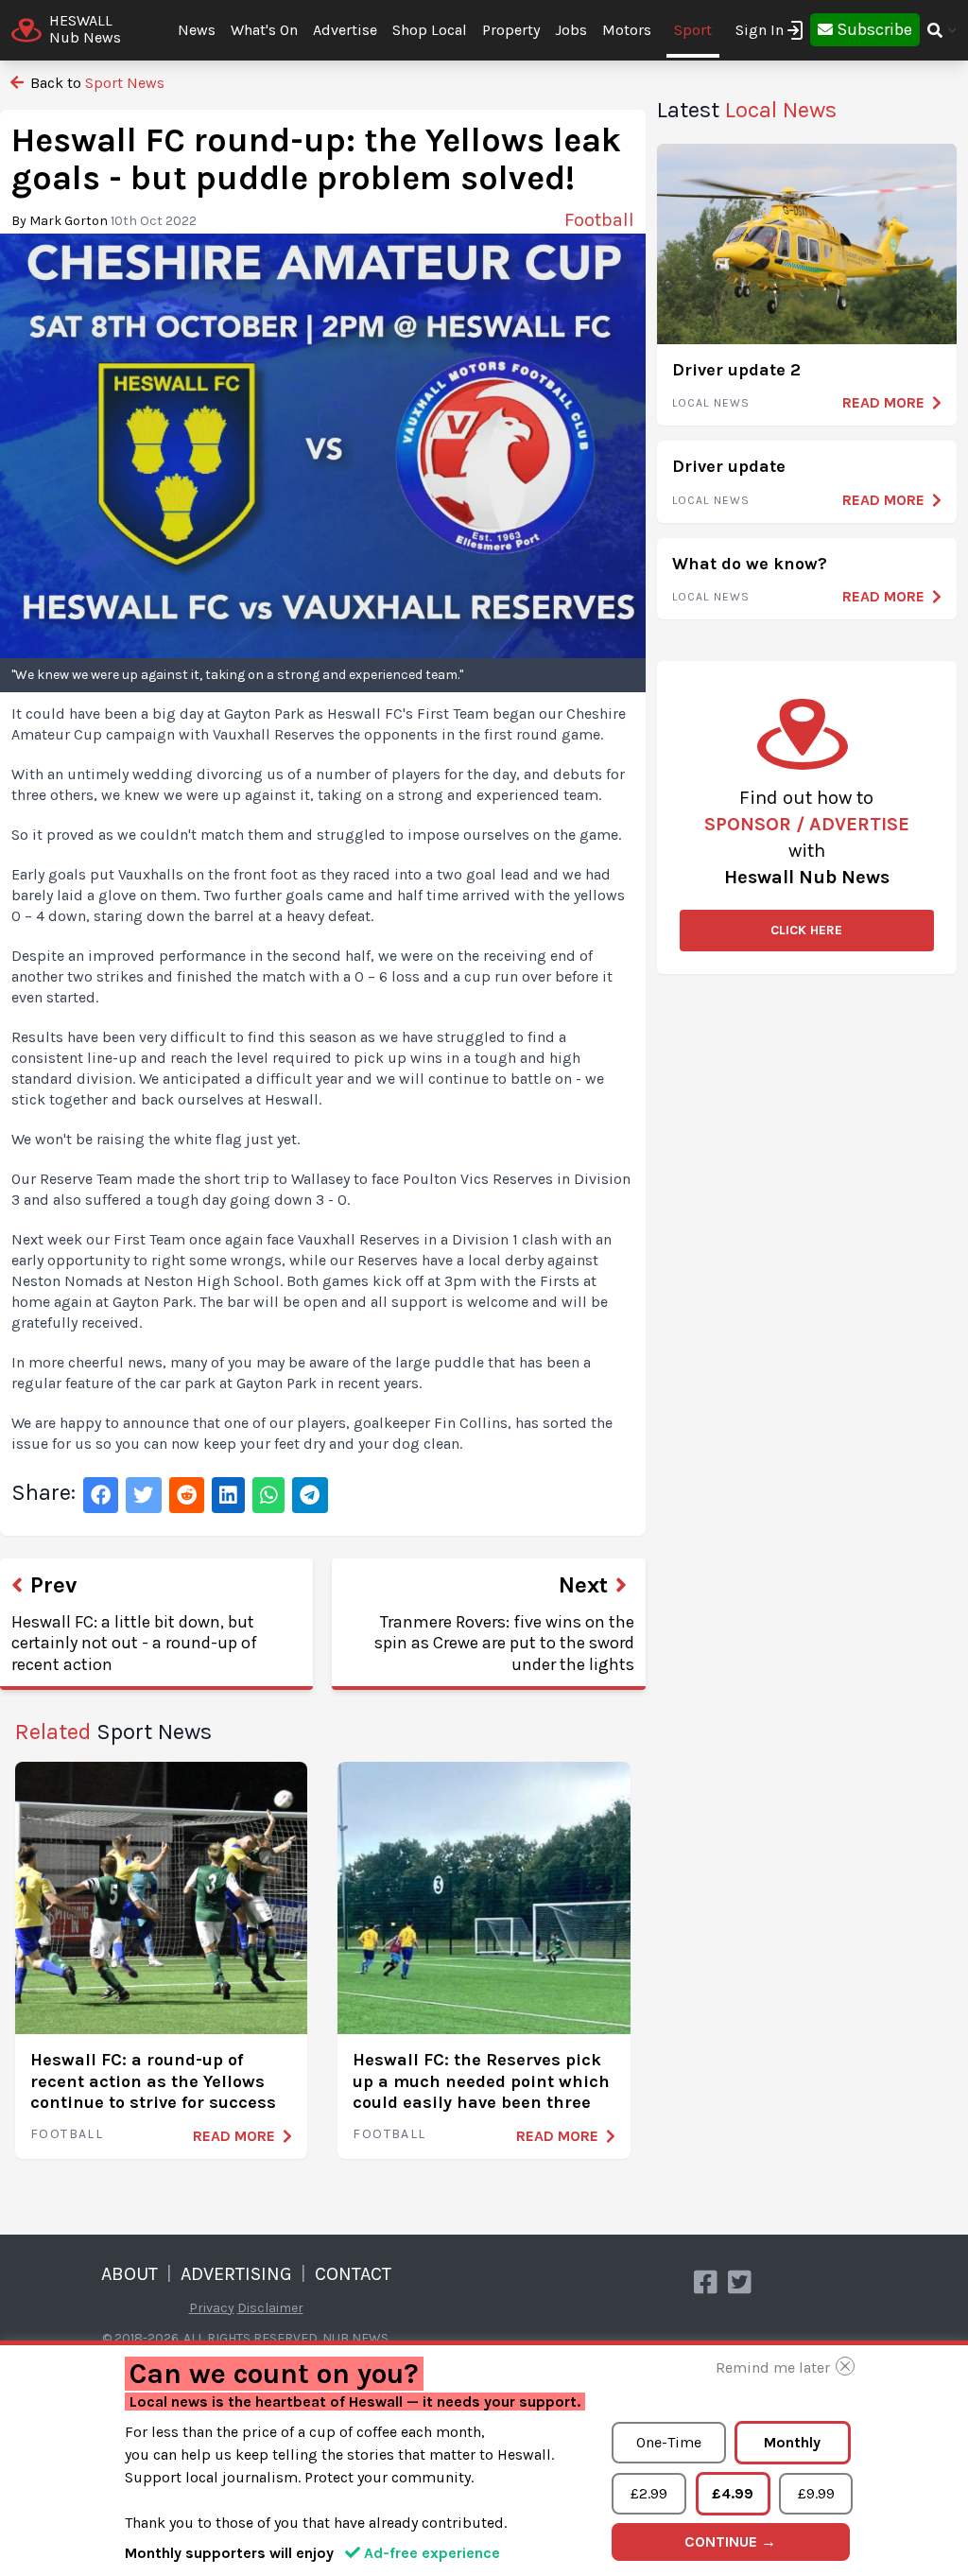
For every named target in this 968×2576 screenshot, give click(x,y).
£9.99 (816, 2493)
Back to (95, 83)
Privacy (212, 2308)
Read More (234, 2136)
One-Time (669, 2442)
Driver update (729, 466)
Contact (353, 2274)
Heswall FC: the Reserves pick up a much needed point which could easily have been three (481, 2081)
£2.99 (649, 2493)
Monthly (792, 2442)
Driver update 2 (736, 370)
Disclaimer (270, 2308)
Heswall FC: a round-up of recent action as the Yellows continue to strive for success (153, 2081)
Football (67, 2134)
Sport (693, 30)
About (130, 2274)
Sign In (760, 30)
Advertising (236, 2274)
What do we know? (750, 564)
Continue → (730, 2541)
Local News (711, 403)
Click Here (806, 930)
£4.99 (733, 2493)
